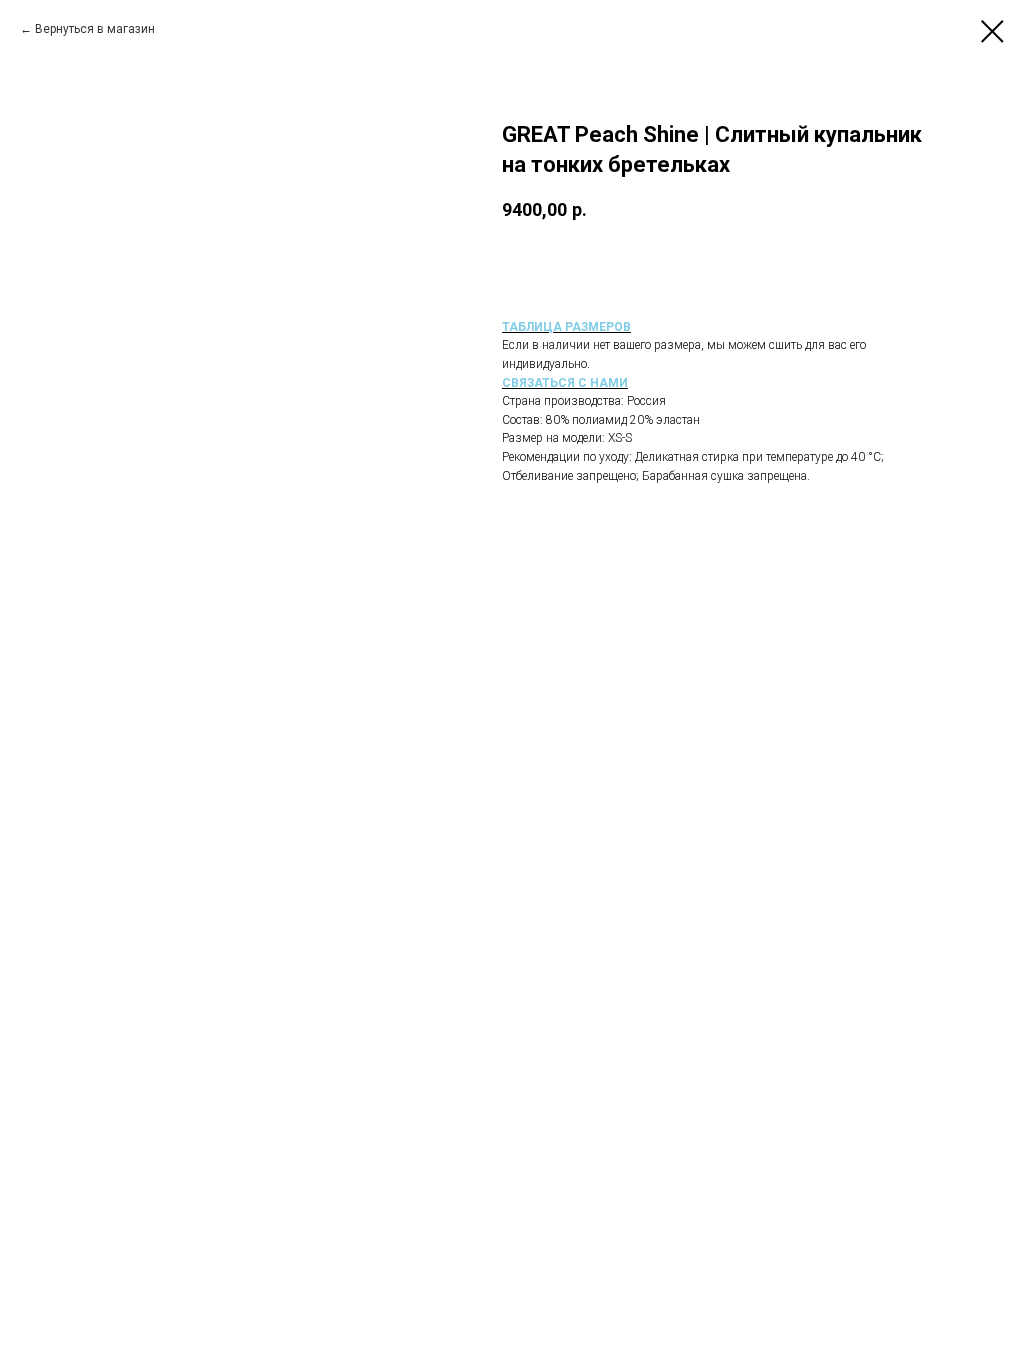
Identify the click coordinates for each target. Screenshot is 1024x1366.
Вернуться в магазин (95, 29)
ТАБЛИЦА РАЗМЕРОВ (566, 327)
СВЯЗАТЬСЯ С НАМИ (565, 383)
